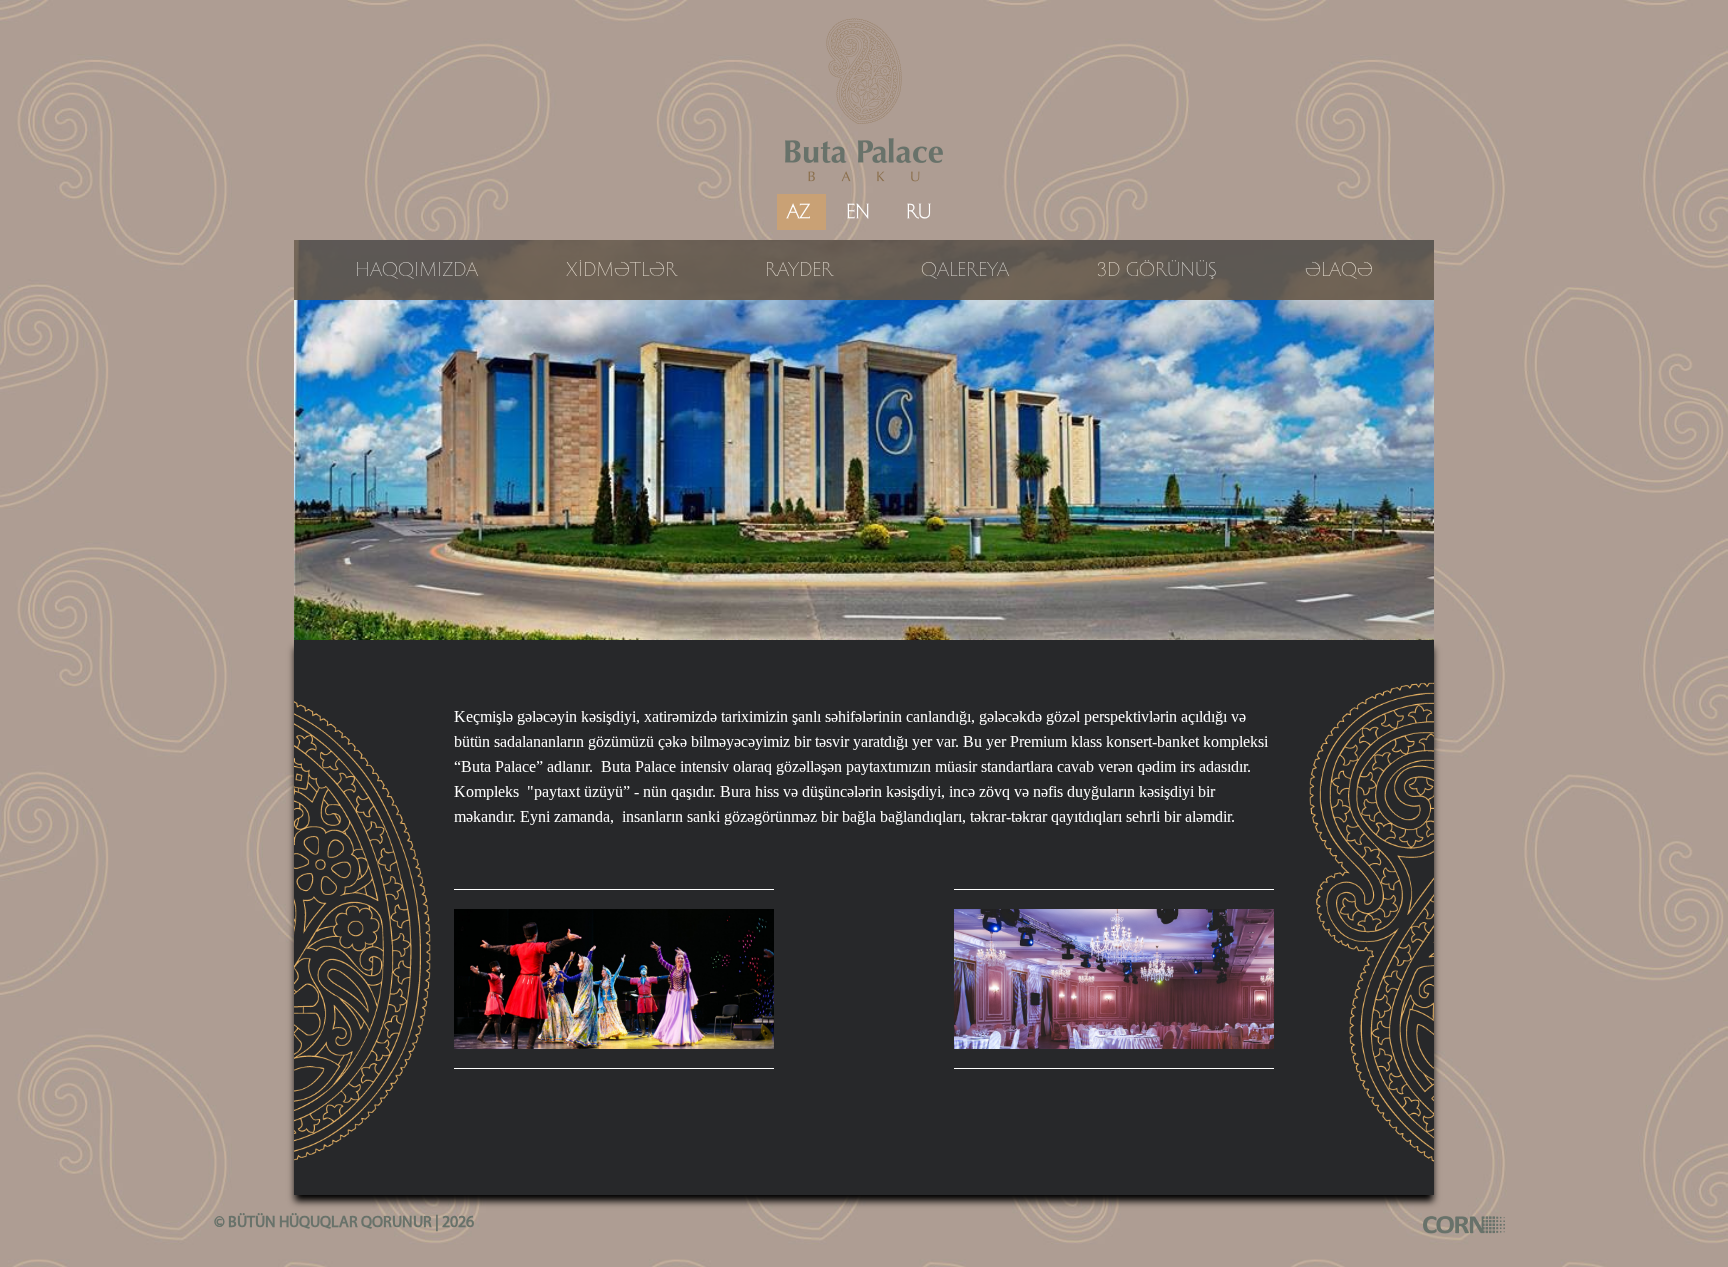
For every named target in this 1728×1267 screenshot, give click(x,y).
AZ (798, 212)
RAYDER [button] (799, 270)
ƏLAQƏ (1339, 270)
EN (858, 212)
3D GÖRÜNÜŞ (1157, 270)
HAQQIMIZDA (416, 270)
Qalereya (965, 270)
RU (918, 212)
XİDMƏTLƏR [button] (621, 270)
